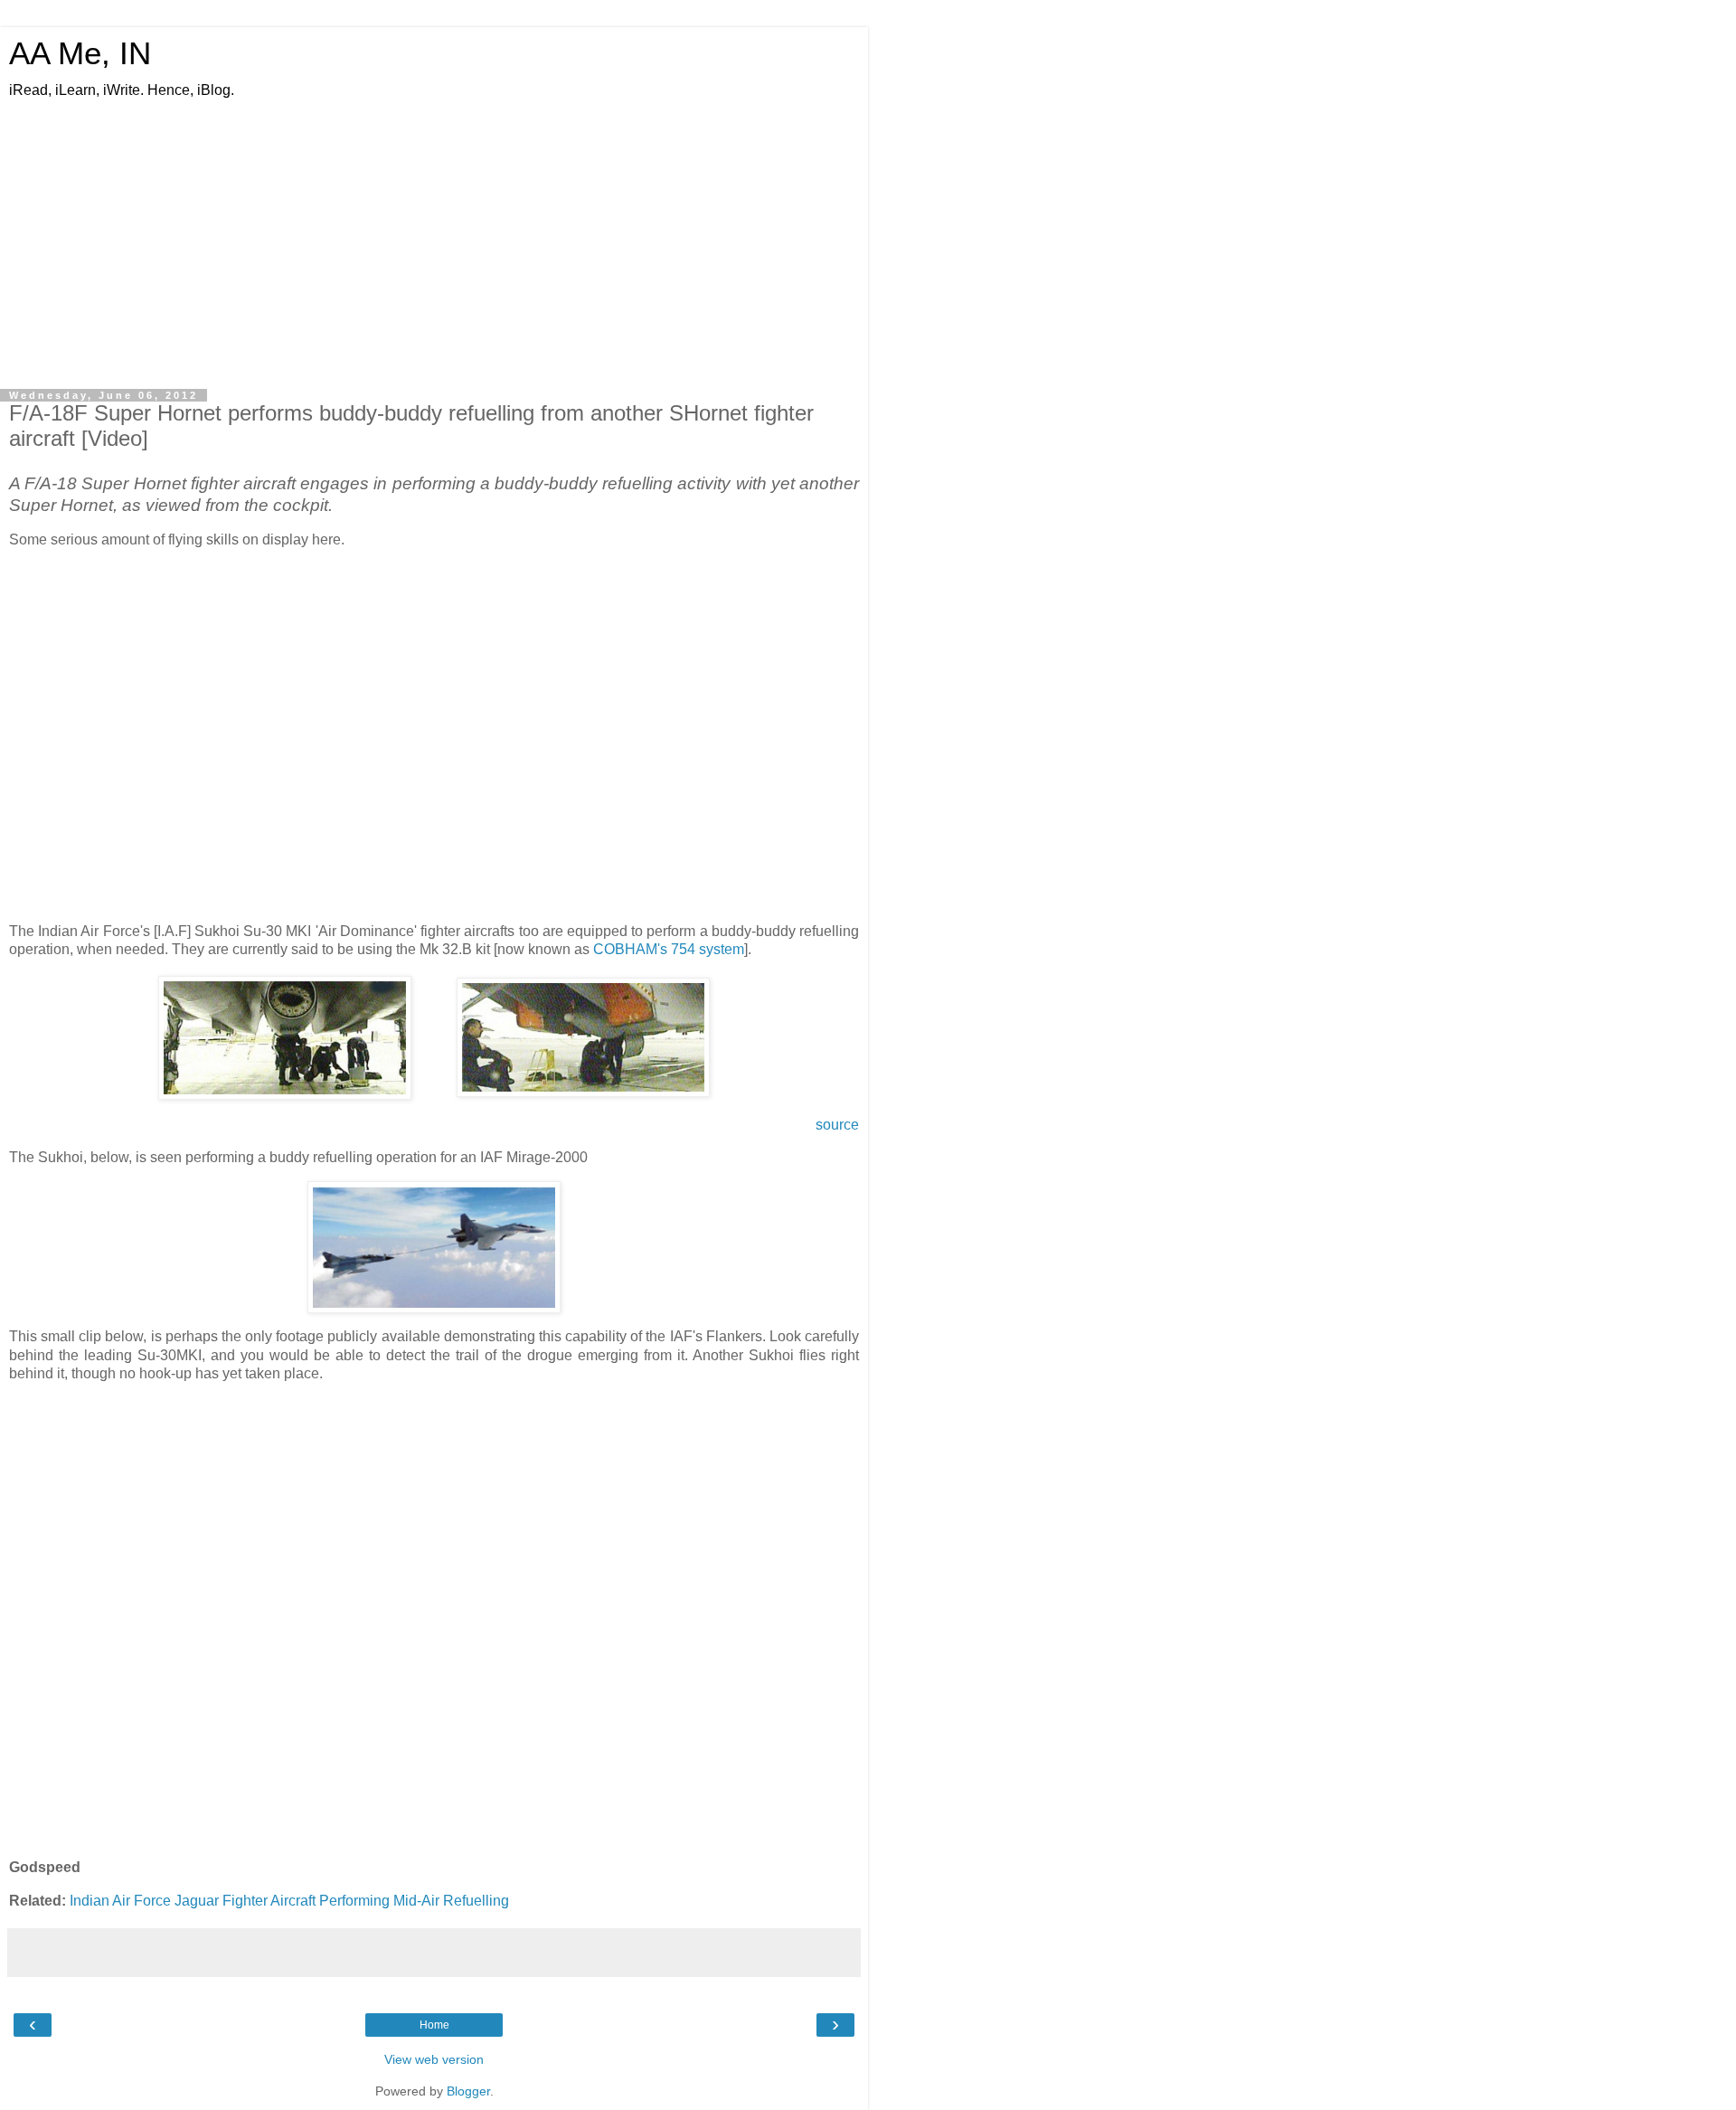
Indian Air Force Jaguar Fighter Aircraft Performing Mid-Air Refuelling (289, 1901)
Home (434, 2025)
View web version (434, 2059)
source (837, 1125)
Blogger (468, 2091)
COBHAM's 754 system (669, 949)
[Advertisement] (434, 245)
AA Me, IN (80, 53)
